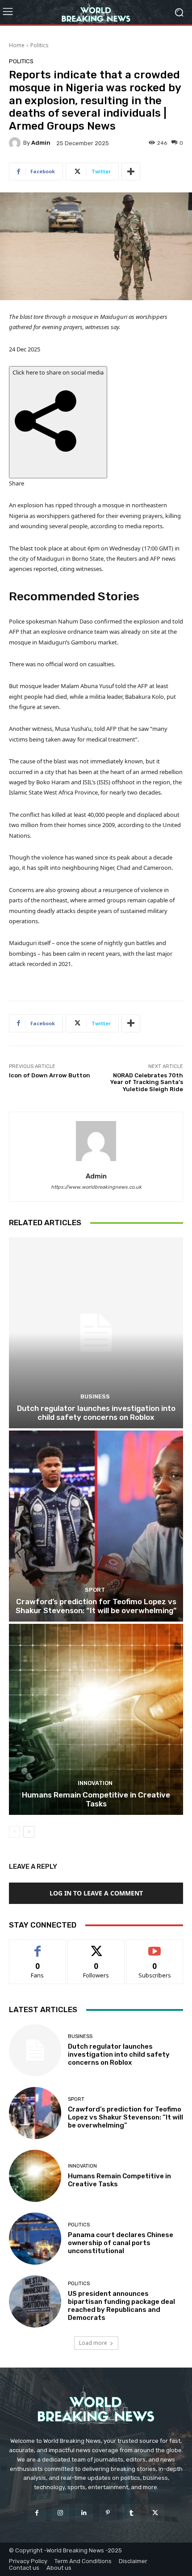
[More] (131, 171)
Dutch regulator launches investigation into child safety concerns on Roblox (96, 1413)
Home (17, 45)
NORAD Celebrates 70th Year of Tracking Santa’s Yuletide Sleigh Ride (147, 1082)
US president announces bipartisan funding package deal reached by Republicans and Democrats (121, 2306)
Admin (41, 143)
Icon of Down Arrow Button (50, 1075)
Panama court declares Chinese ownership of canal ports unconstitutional (121, 2243)
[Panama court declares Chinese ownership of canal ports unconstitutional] (35, 2239)
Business (95, 1396)
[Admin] (16, 143)
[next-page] (29, 1832)
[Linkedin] (84, 2513)
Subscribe (155, 1946)
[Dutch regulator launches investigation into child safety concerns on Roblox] (96, 1333)
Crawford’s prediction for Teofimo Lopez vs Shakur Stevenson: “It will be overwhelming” (96, 1606)
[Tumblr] (131, 2513)
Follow (96, 1946)
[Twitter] (155, 2513)
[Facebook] (36, 2513)
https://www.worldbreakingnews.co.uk (96, 1187)
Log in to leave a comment (96, 1893)
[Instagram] (61, 2513)
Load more (93, 2343)
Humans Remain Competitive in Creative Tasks (96, 1799)
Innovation (95, 1783)
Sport (95, 1590)
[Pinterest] (108, 2513)
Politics (39, 45)
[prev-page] (15, 1832)
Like (38, 1946)
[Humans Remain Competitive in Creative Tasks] (96, 1719)
